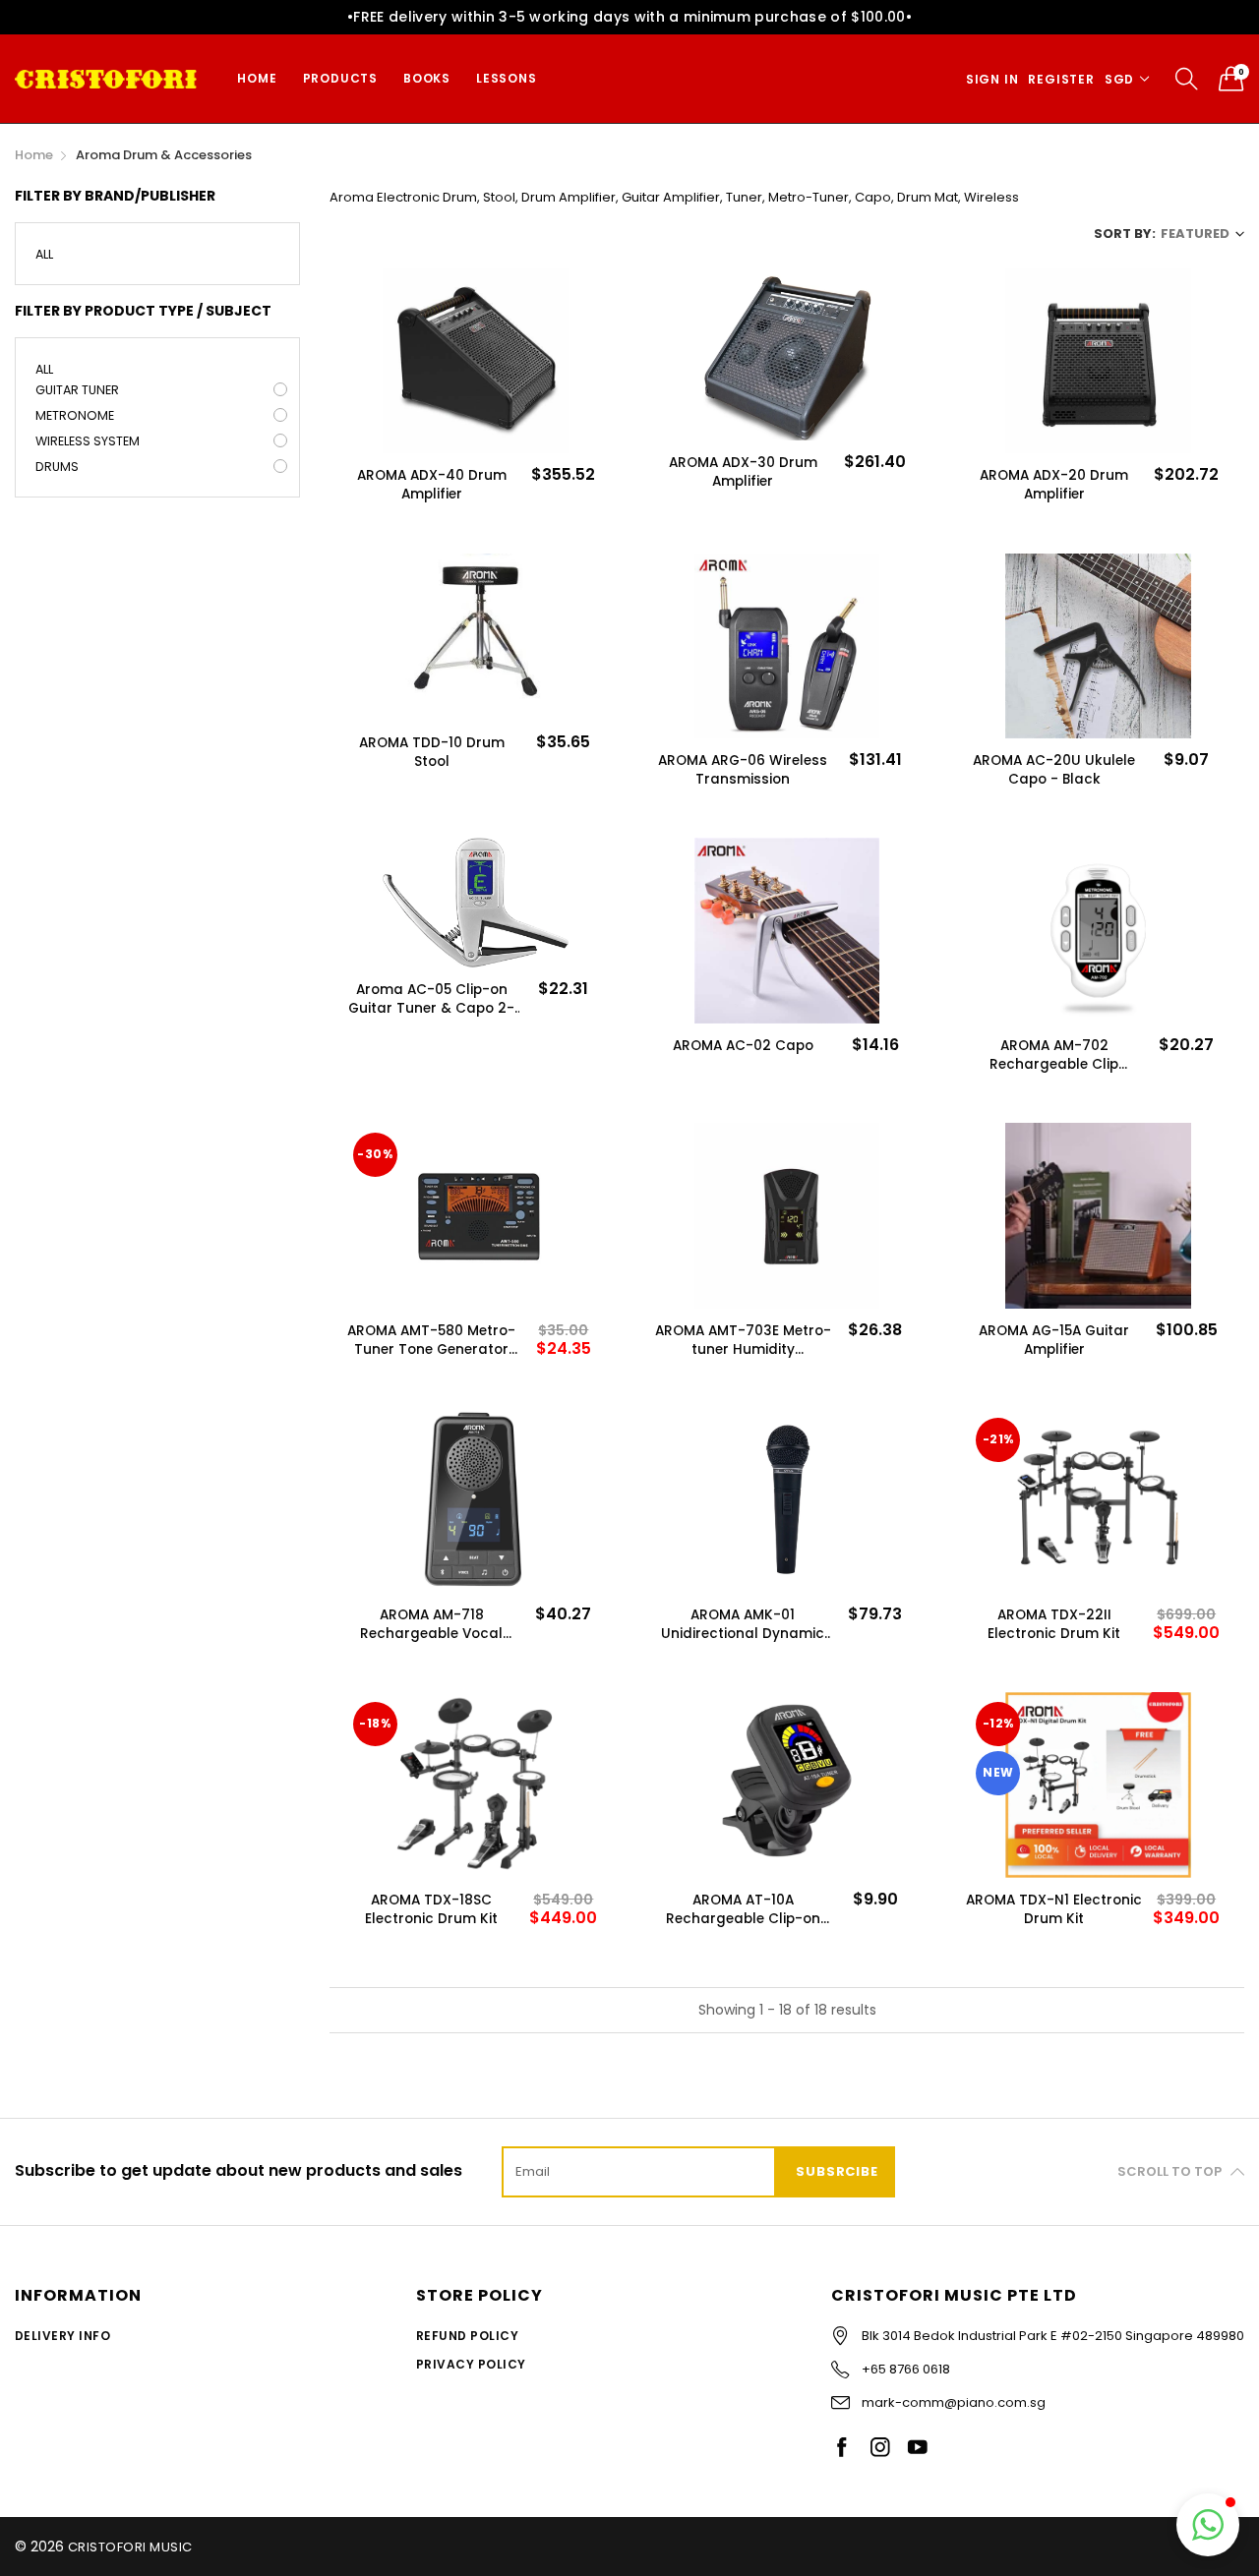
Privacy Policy (471, 2364)
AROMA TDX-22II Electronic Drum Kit (1054, 1624)
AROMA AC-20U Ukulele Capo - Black (1054, 770)
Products (340, 78)
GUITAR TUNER (77, 390)
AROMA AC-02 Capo (743, 1046)
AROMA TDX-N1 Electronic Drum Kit (1054, 1909)
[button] (1208, 2525)
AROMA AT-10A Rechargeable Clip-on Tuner (743, 1909)
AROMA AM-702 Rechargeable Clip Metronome (1054, 1055)
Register (1061, 79)
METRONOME (75, 415)
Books (427, 78)
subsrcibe (837, 2171)
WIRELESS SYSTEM (88, 441)
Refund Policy (467, 2336)
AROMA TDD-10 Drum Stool (432, 752)
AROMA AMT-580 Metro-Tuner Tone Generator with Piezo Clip (431, 1340)
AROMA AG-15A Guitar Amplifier (1054, 1340)
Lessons (507, 78)
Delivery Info (62, 2336)
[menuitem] (257, 79)
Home (257, 78)
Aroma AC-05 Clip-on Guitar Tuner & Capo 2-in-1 (431, 999)
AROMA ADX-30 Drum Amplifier (743, 472)
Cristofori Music (130, 2547)
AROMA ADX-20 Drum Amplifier (1054, 485)
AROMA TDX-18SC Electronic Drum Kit (431, 1909)
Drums (57, 467)
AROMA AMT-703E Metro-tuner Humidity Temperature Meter (743, 1340)
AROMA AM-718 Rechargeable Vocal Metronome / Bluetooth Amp (432, 1624)
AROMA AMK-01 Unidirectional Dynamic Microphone (743, 1624)
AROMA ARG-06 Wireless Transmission (743, 770)
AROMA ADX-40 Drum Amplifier (432, 485)
